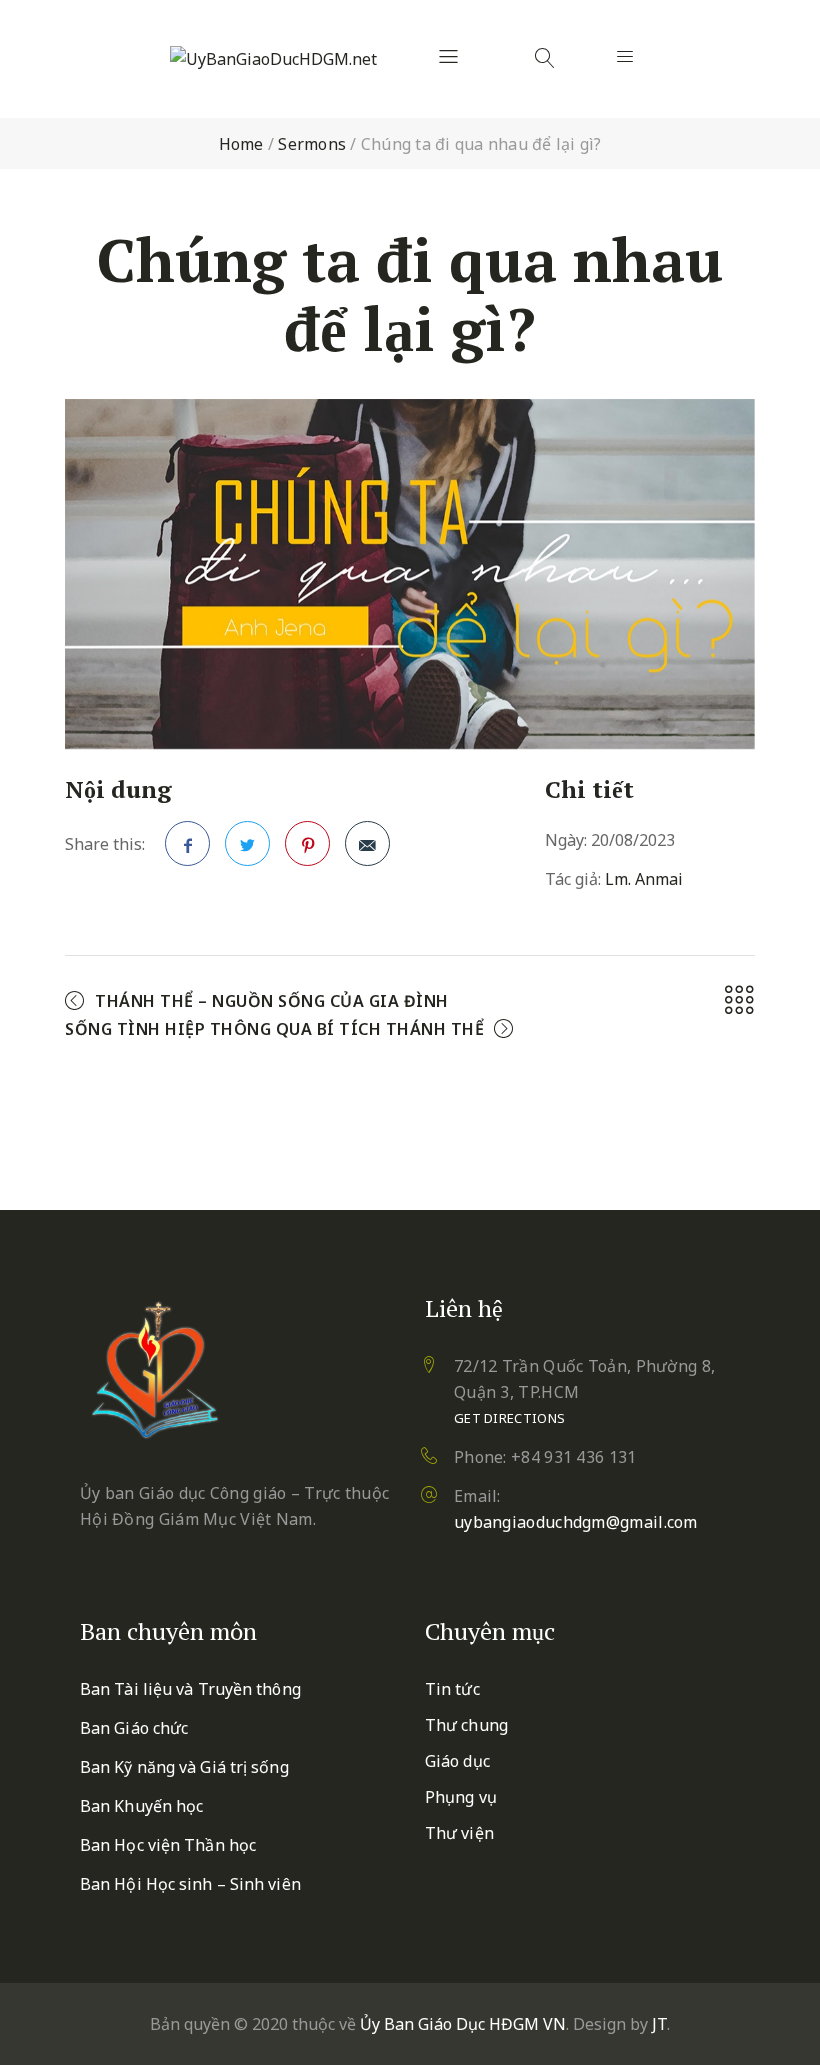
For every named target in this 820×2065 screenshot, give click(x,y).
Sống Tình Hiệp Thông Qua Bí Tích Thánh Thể (274, 1029)
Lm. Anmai (644, 879)
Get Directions (509, 1418)
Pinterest (307, 843)
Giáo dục (457, 1761)
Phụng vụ (461, 1797)
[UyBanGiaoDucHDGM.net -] (273, 59)
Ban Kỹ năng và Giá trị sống (184, 1767)
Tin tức (452, 1689)
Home (241, 144)
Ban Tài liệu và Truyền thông (190, 1689)
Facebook (187, 843)
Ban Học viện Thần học (168, 1845)
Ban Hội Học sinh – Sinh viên (190, 1884)
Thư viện (459, 1833)
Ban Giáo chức (134, 1728)
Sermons (312, 144)
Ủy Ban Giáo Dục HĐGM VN (463, 2024)
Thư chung (466, 1725)
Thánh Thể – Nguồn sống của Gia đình (272, 1001)
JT (659, 2024)
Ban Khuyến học (141, 1806)
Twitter (247, 843)
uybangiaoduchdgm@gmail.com (576, 1522)
